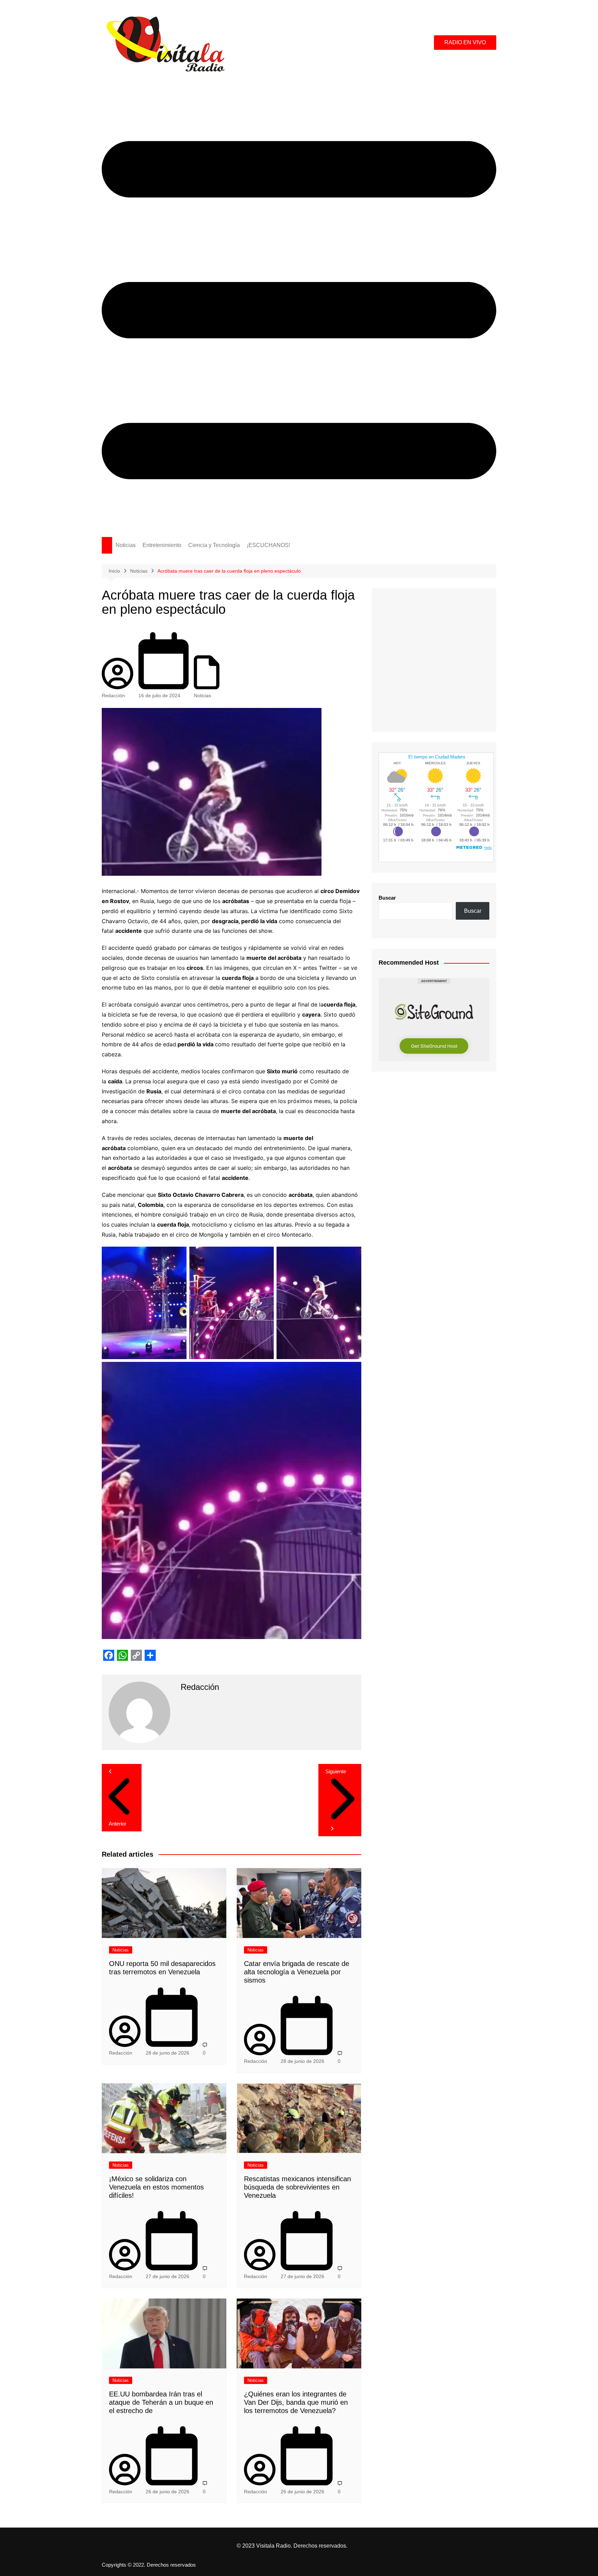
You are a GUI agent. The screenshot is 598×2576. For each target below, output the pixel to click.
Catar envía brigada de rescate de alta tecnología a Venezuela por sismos (297, 1972)
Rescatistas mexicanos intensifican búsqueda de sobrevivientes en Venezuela (297, 2187)
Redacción (113, 695)
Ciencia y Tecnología (214, 545)
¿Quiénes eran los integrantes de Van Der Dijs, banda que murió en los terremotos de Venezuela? (296, 2402)
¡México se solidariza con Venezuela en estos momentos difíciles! (156, 2187)
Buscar (387, 898)
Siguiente (336, 1771)
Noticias (126, 545)
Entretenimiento (162, 545)
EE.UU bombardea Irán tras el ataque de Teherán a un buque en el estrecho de (161, 2402)
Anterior (117, 1824)
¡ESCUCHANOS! (268, 545)
